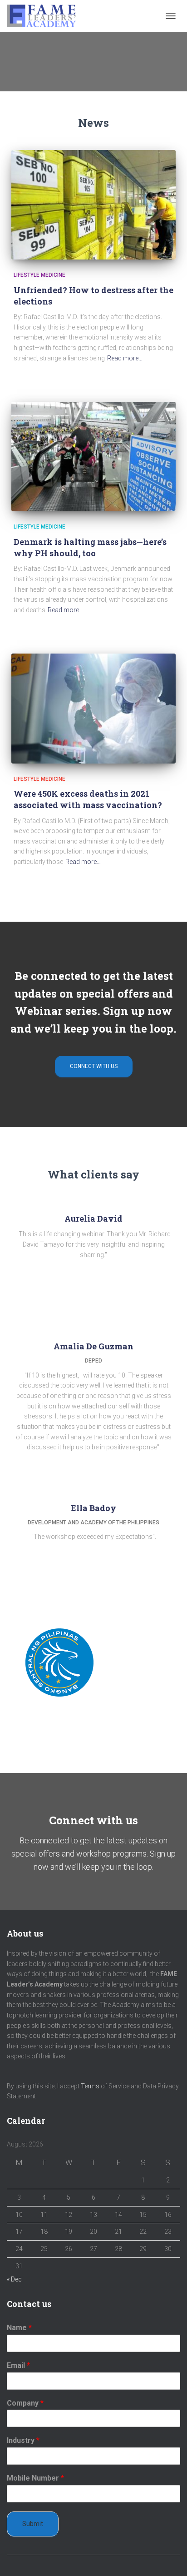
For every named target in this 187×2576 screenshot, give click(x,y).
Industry (23, 2440)
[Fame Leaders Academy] (45, 16)
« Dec (14, 2279)
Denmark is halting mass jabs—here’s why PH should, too (90, 547)
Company (25, 2403)
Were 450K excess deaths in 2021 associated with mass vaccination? (88, 799)
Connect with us (94, 1066)
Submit (33, 2524)
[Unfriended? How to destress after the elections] (93, 205)
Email (18, 2365)
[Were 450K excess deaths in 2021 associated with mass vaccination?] (93, 708)
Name (19, 2328)
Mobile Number (35, 2478)
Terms (90, 2086)
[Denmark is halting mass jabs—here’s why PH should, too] (93, 457)
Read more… (125, 358)
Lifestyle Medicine (39, 275)
